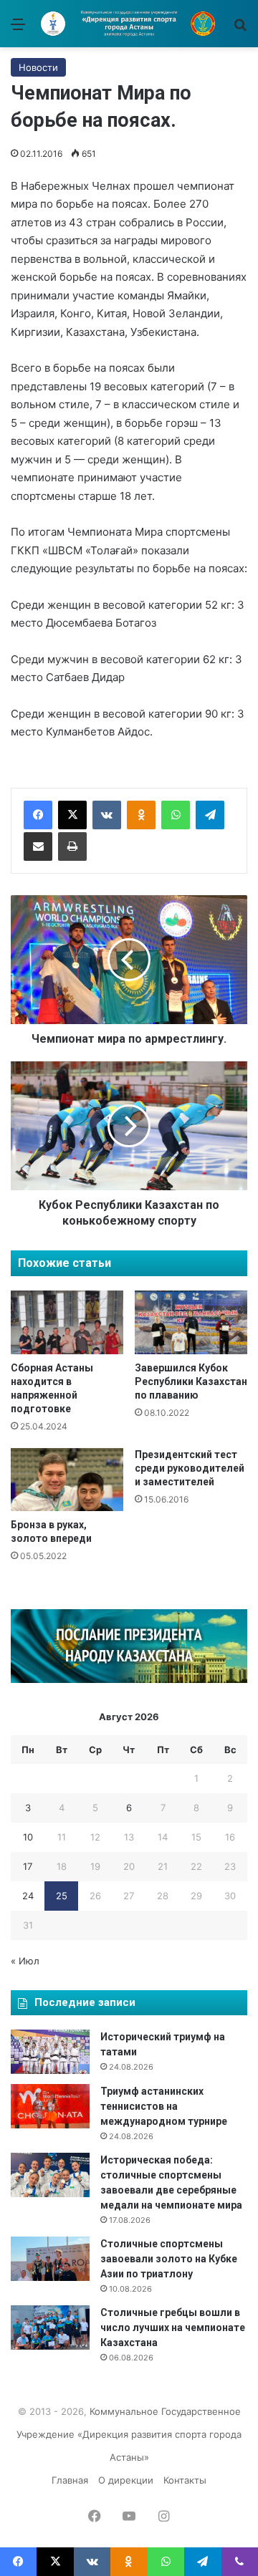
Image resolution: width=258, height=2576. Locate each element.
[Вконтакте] (107, 815)
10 (28, 1837)
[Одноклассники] (141, 815)
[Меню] (18, 29)
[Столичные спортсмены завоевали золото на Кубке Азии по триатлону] (50, 2259)
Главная (70, 2480)
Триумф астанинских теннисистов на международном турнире (164, 2106)
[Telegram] (210, 815)
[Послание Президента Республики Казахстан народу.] (129, 1679)
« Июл (25, 1961)
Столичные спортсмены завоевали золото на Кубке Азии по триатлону (169, 2259)
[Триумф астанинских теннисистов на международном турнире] (50, 2106)
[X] (72, 815)
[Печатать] (72, 846)
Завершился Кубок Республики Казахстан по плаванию (191, 1381)
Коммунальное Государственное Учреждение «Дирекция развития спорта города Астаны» (129, 2434)
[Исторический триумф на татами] (50, 2052)
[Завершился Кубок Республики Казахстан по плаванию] (191, 1322)
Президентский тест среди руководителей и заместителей (190, 1468)
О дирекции (126, 2480)
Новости (38, 67)
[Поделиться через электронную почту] (38, 846)
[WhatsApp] (176, 815)
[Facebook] (38, 815)
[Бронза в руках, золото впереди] (67, 1480)
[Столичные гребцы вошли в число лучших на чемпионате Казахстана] (50, 2327)
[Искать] (240, 29)
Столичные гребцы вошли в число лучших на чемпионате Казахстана (173, 2327)
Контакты (185, 2480)
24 (28, 1896)
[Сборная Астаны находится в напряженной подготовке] (67, 1322)
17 (28, 1866)
